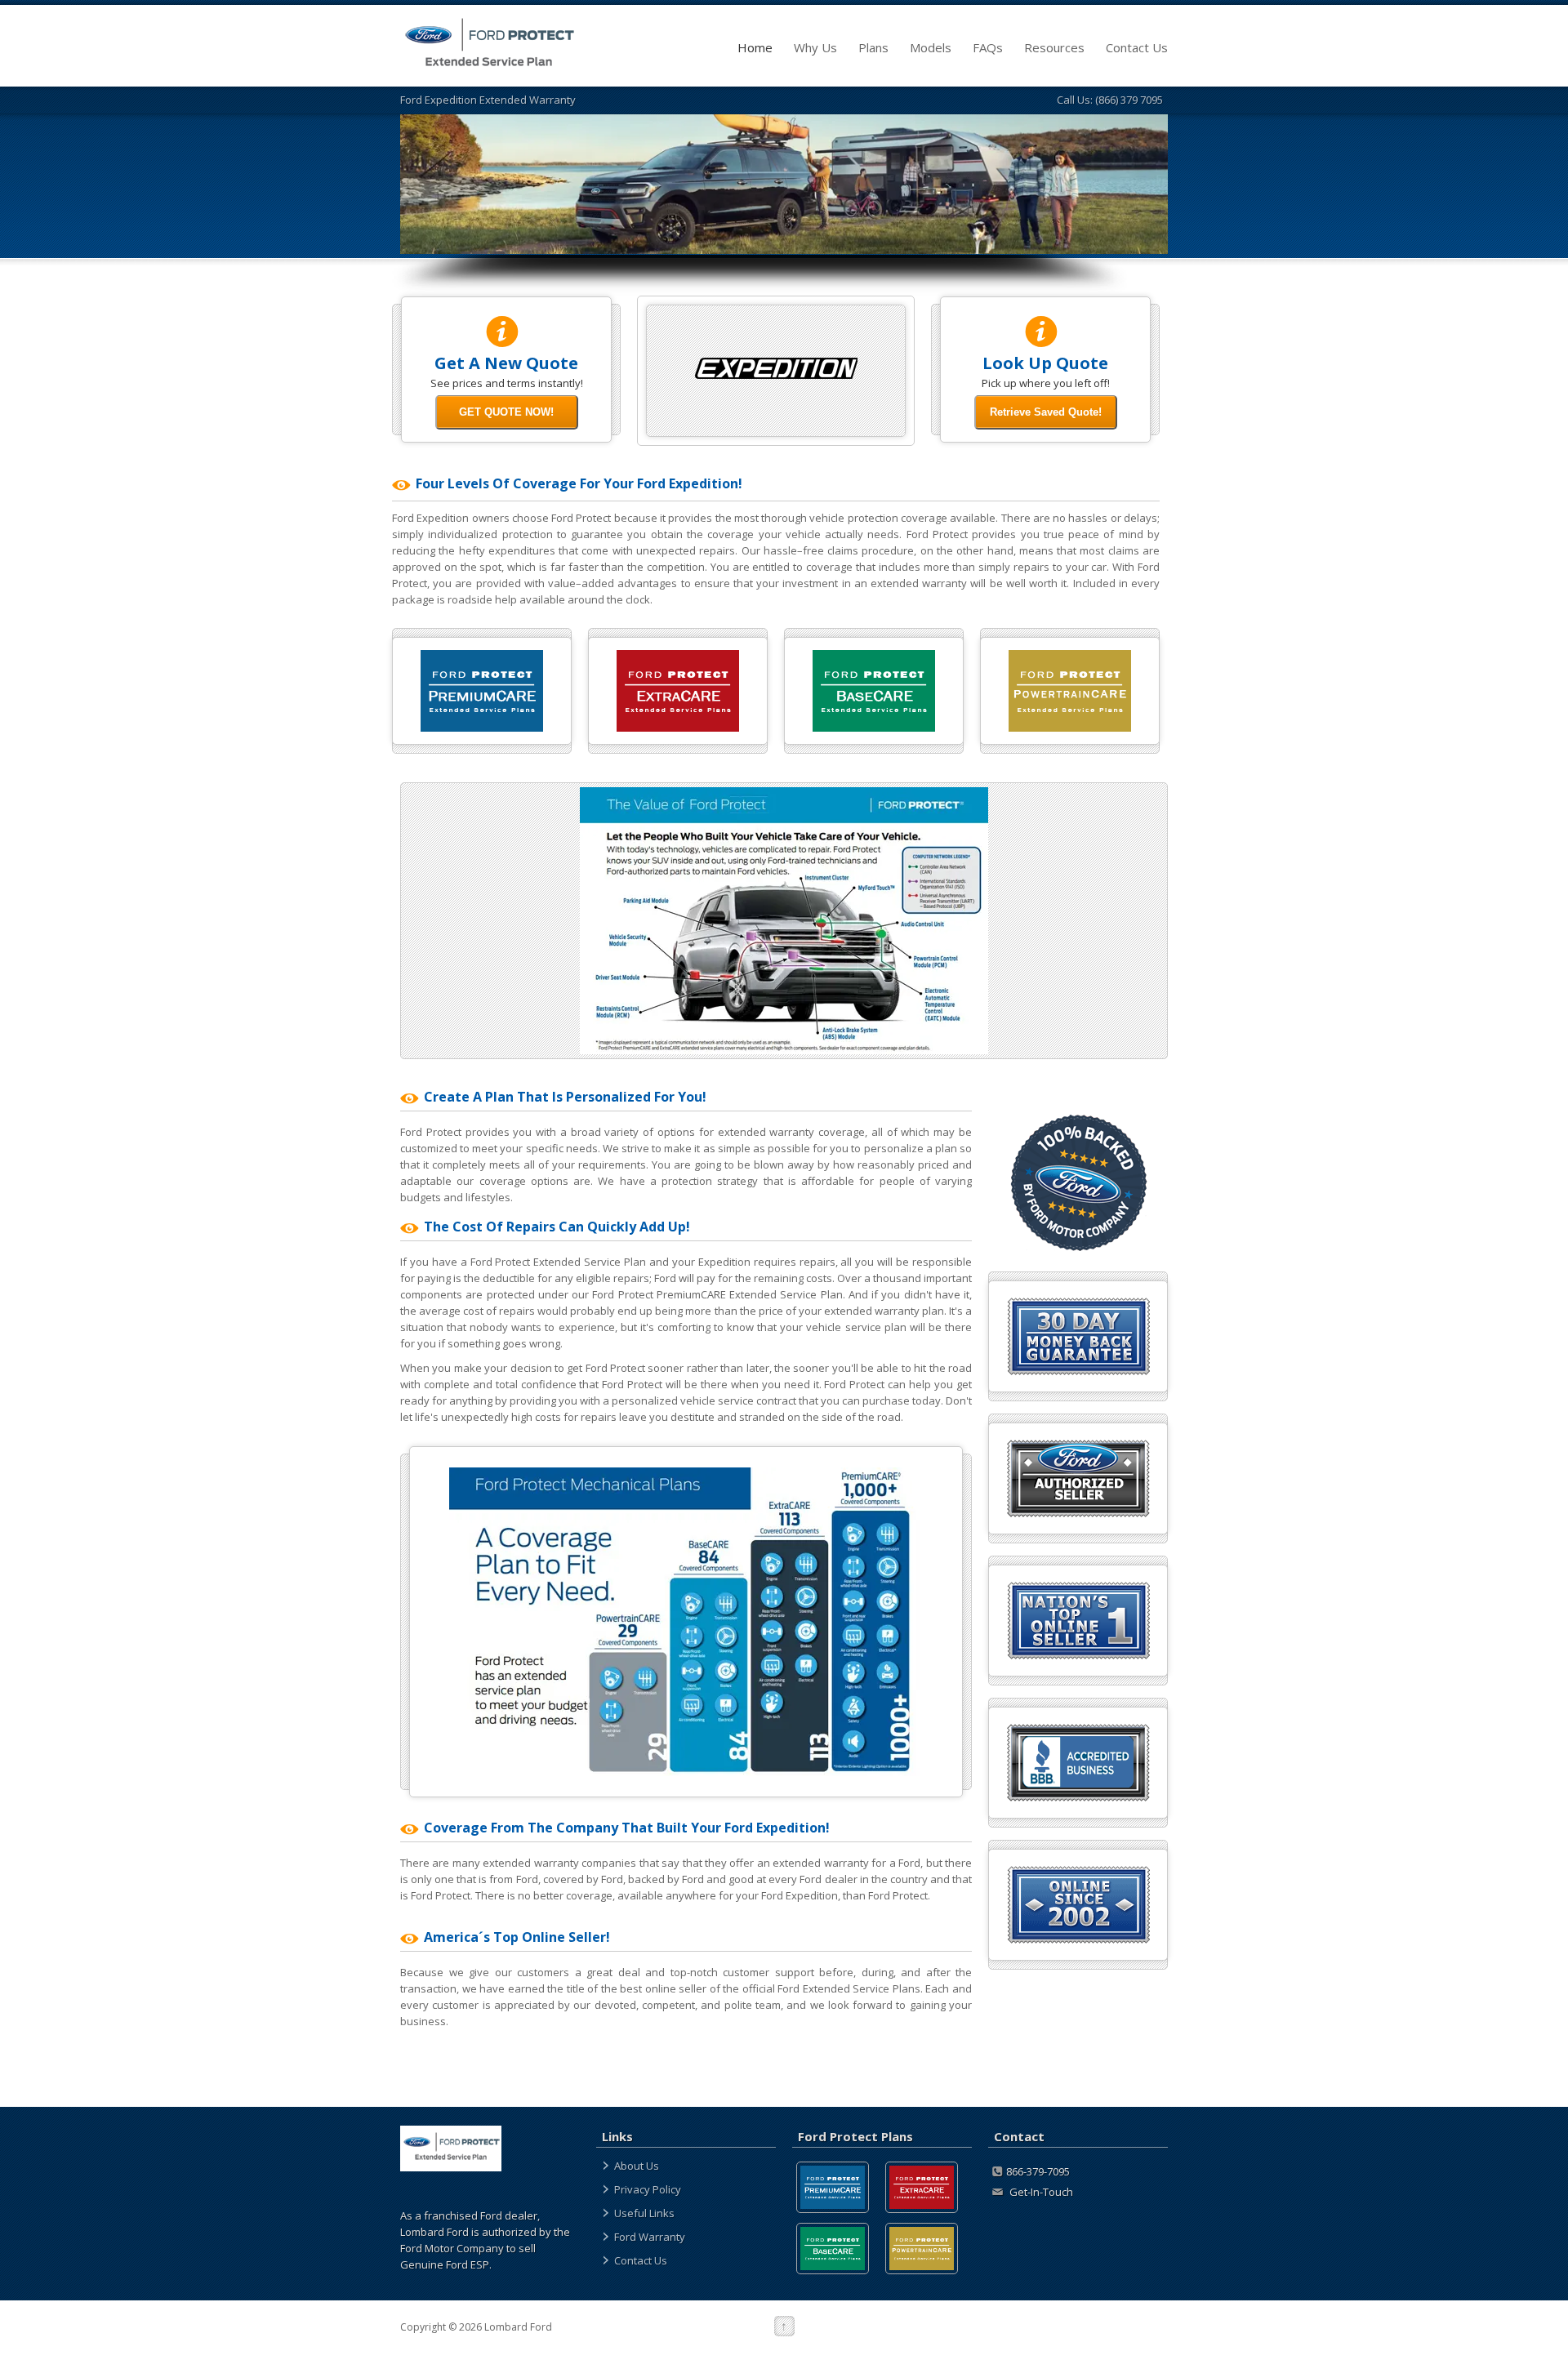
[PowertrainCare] (922, 2249)
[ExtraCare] (922, 2187)
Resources (1054, 47)
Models (931, 47)
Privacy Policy (648, 2189)
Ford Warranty (650, 2237)
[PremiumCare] (833, 2187)
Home (755, 47)
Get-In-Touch (1040, 2192)
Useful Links (644, 2213)
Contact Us (1137, 47)
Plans (873, 47)
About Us (637, 2166)
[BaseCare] (833, 2249)
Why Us (815, 47)
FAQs (988, 47)
